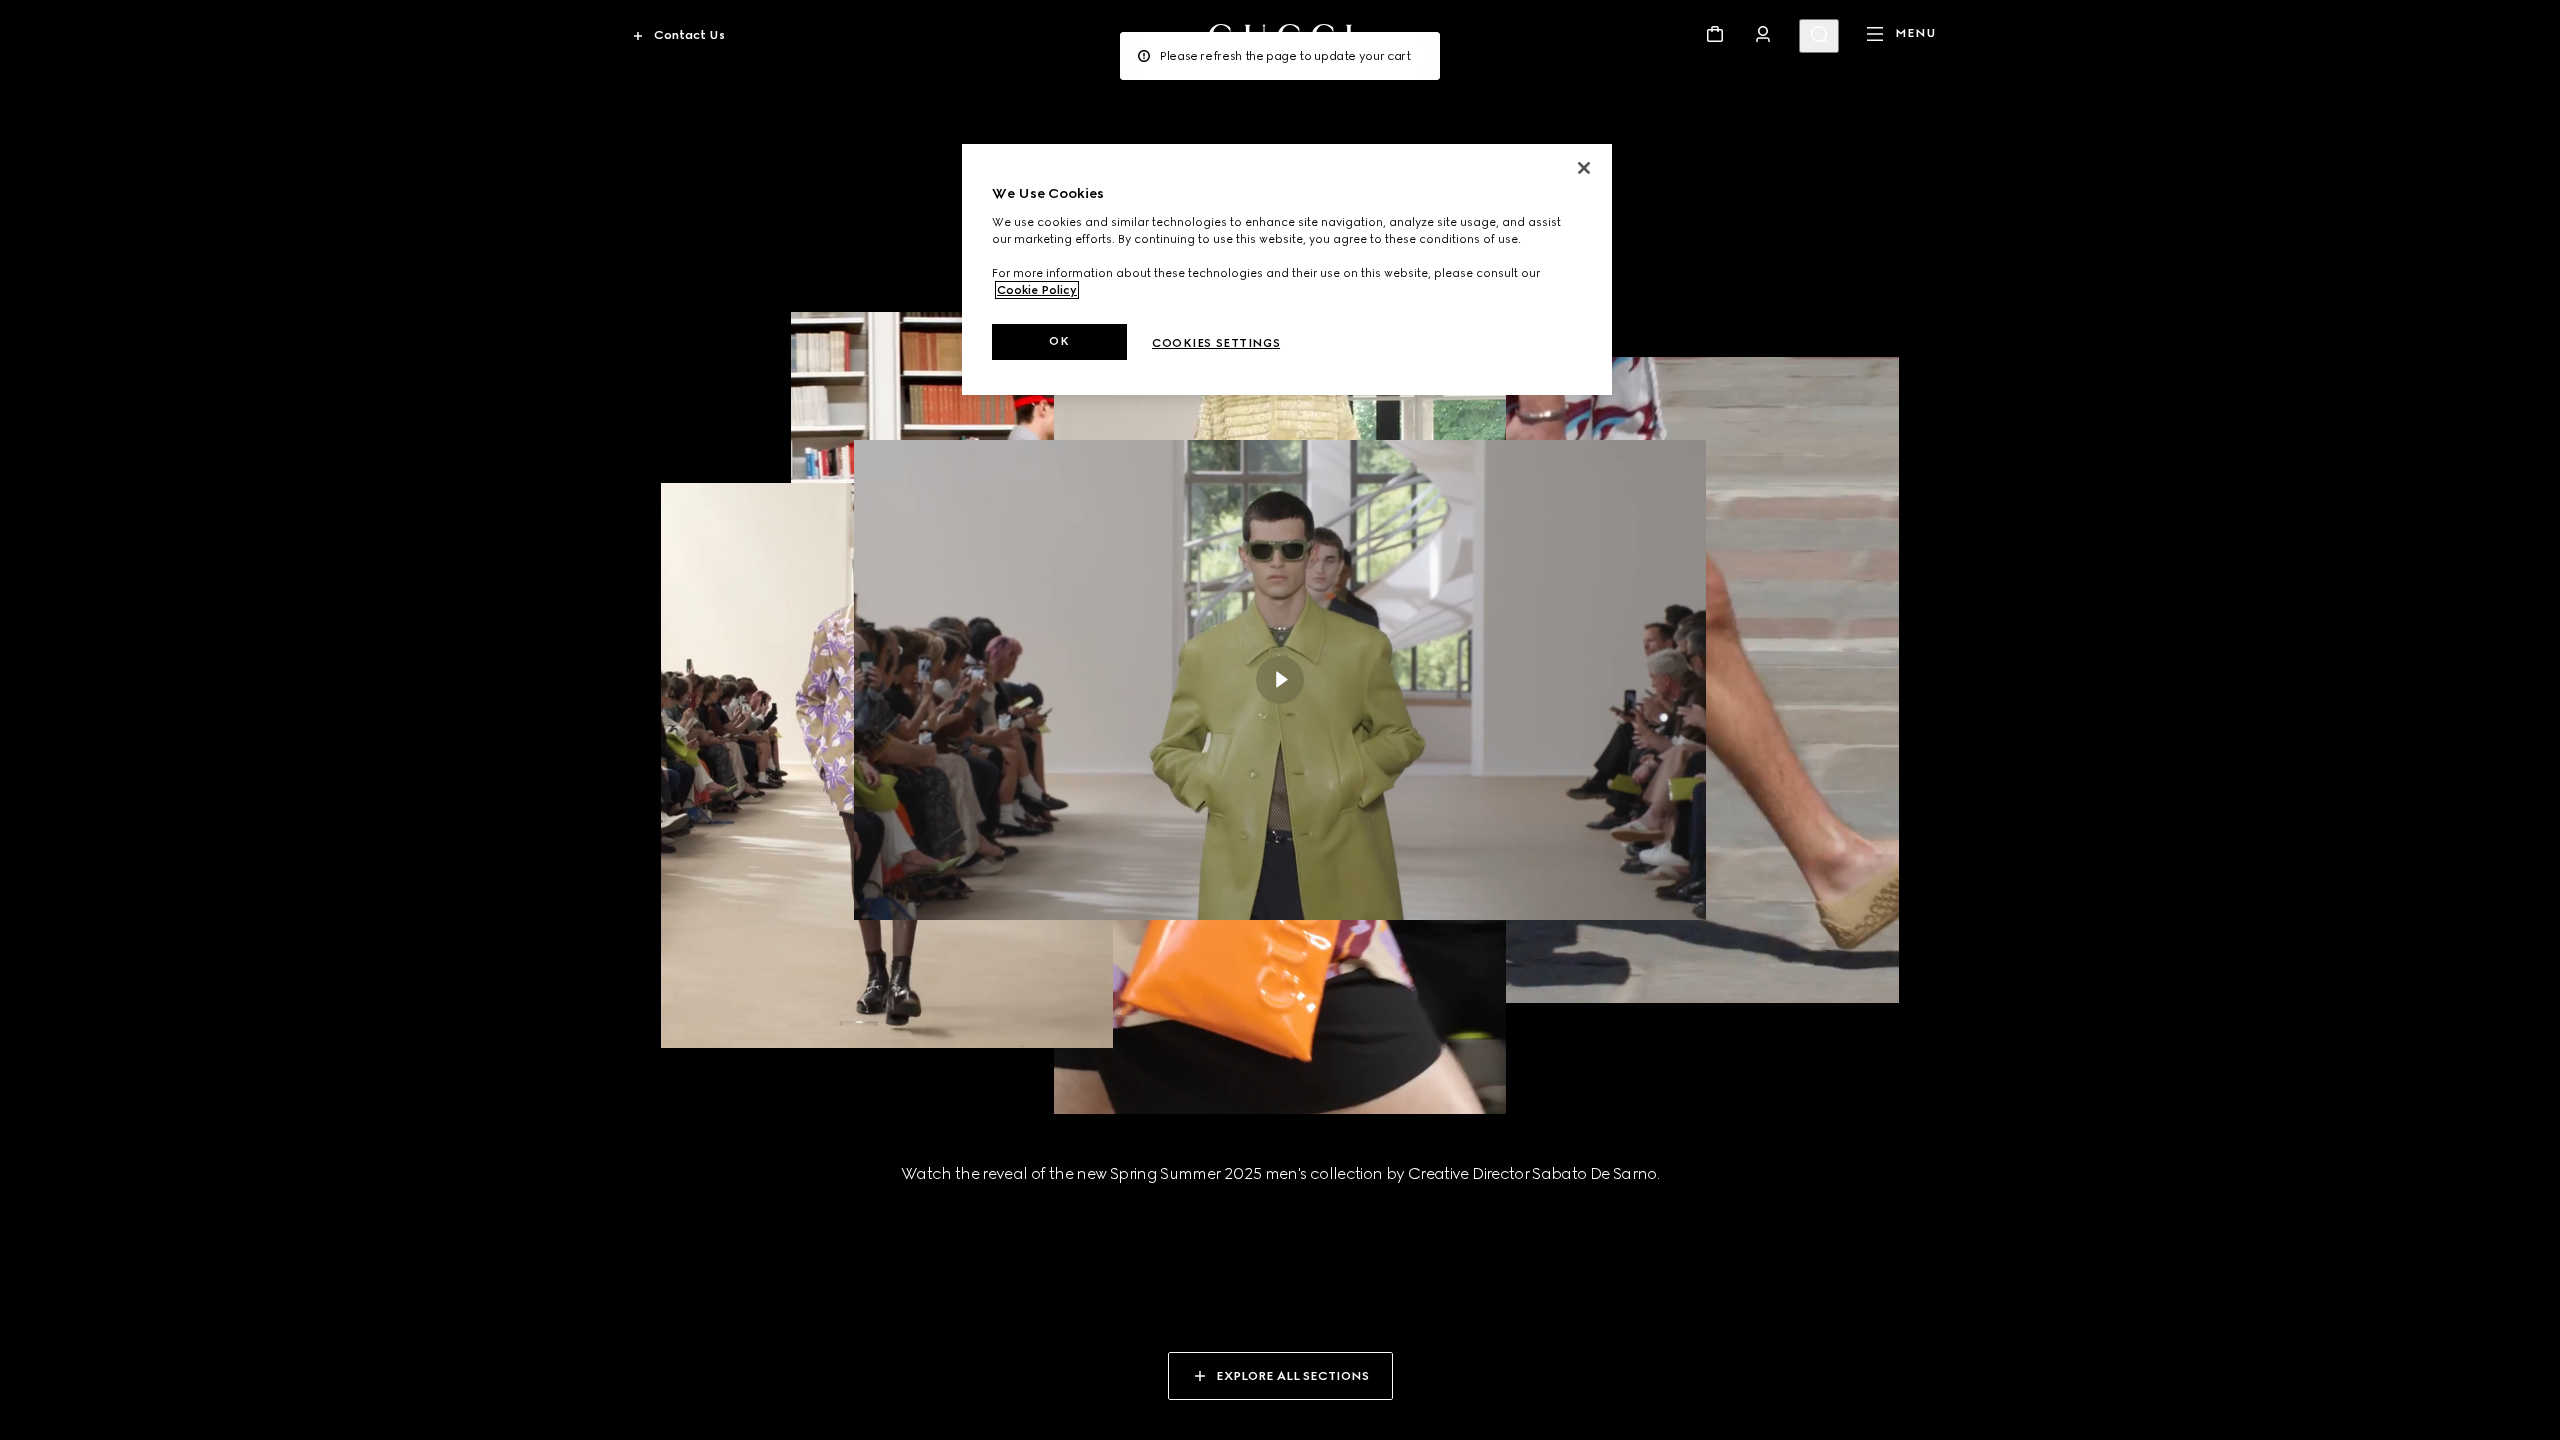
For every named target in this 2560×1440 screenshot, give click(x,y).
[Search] (1819, 36)
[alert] (1280, 56)
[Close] (1584, 168)
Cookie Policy (1037, 290)
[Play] (1280, 680)
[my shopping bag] (1715, 34)
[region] (1287, 269)
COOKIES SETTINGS (1216, 343)
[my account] (1763, 34)
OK (1059, 341)
